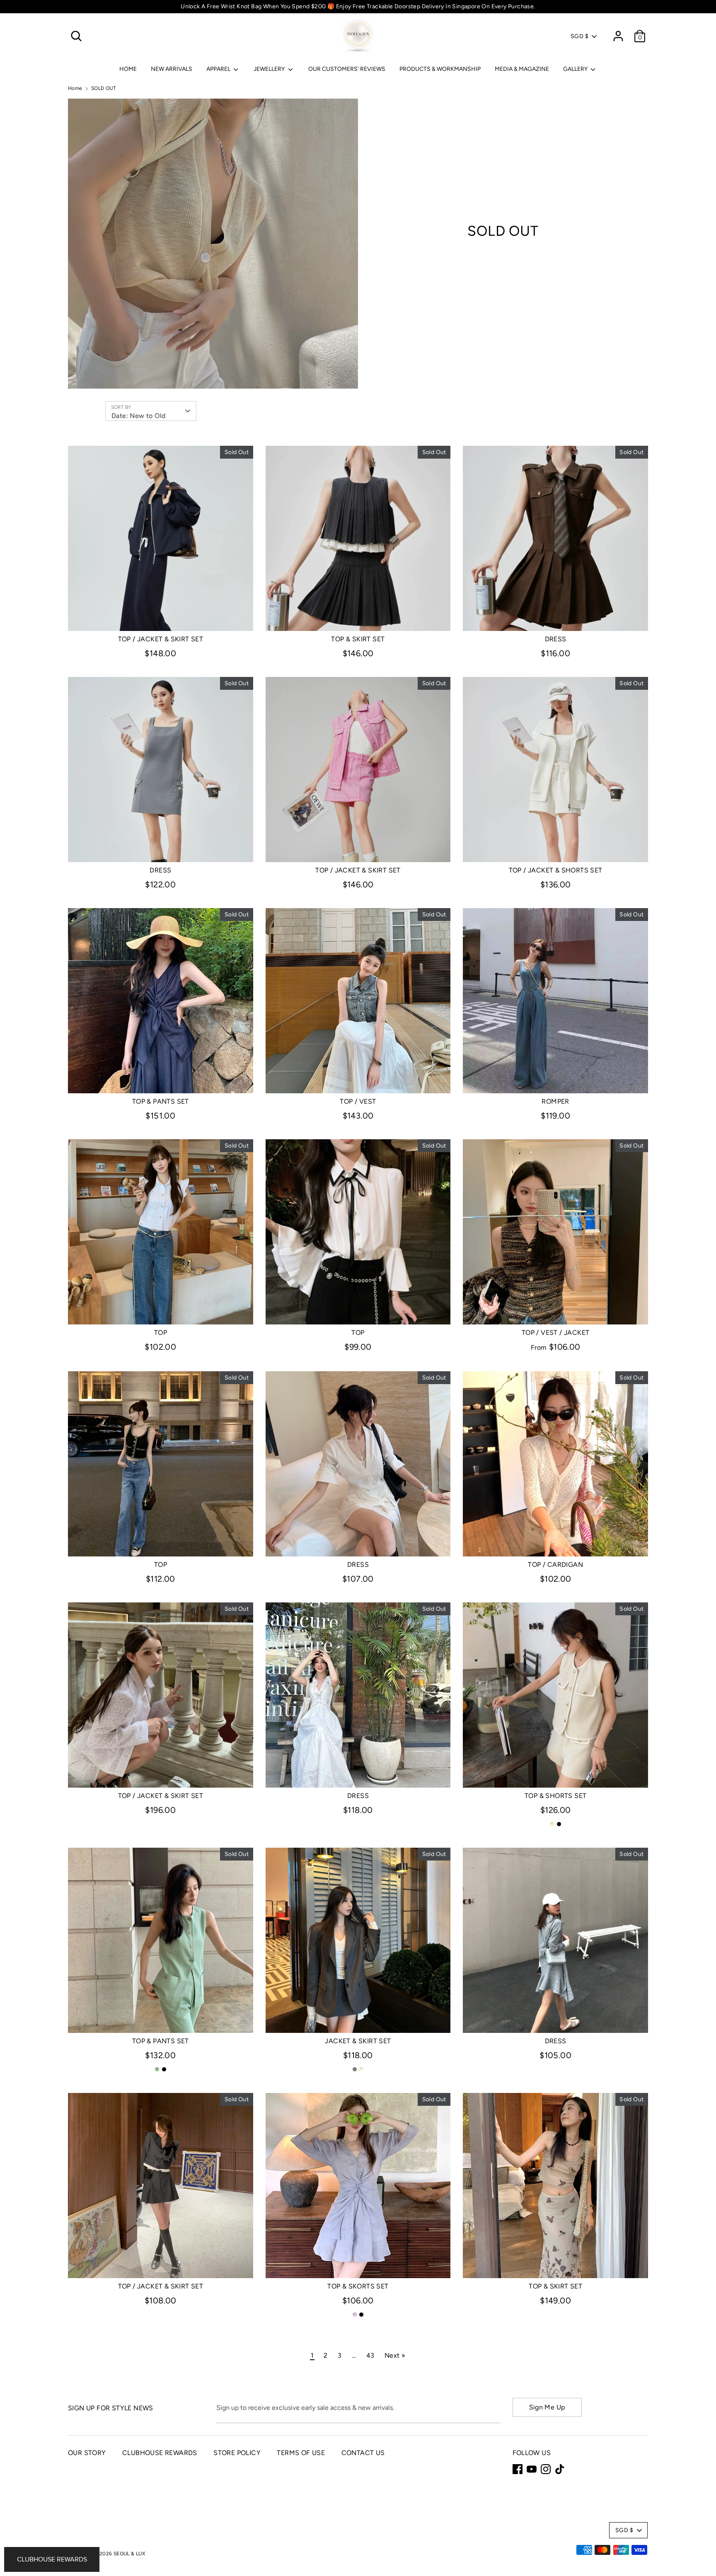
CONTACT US (363, 2453)
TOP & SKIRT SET (358, 639)
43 (370, 2355)
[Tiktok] (560, 2469)
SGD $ (579, 36)
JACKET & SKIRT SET (358, 2041)
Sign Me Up (547, 2407)
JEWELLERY (270, 69)
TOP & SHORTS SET (555, 1796)
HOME (128, 69)
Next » (395, 2355)
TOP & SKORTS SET (358, 2286)
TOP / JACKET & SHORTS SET (556, 870)
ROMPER (555, 1101)
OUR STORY (87, 2453)
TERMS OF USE (301, 2453)
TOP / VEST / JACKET (556, 1333)
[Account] (618, 33)
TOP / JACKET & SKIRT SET (161, 639)
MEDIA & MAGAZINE (522, 69)
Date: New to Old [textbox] (138, 416)
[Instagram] (546, 2469)
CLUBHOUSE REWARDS (160, 2453)
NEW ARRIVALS (172, 69)
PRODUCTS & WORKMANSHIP (440, 69)
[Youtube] (532, 2469)
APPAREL (219, 69)
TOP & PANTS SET (161, 1101)
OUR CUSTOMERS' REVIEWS (347, 69)
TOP (161, 1333)
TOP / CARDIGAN (555, 1565)
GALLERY (576, 69)
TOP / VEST (358, 1101)
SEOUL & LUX (129, 2554)
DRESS (556, 639)
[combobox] (151, 411)
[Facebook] (518, 2469)
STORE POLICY (237, 2453)
